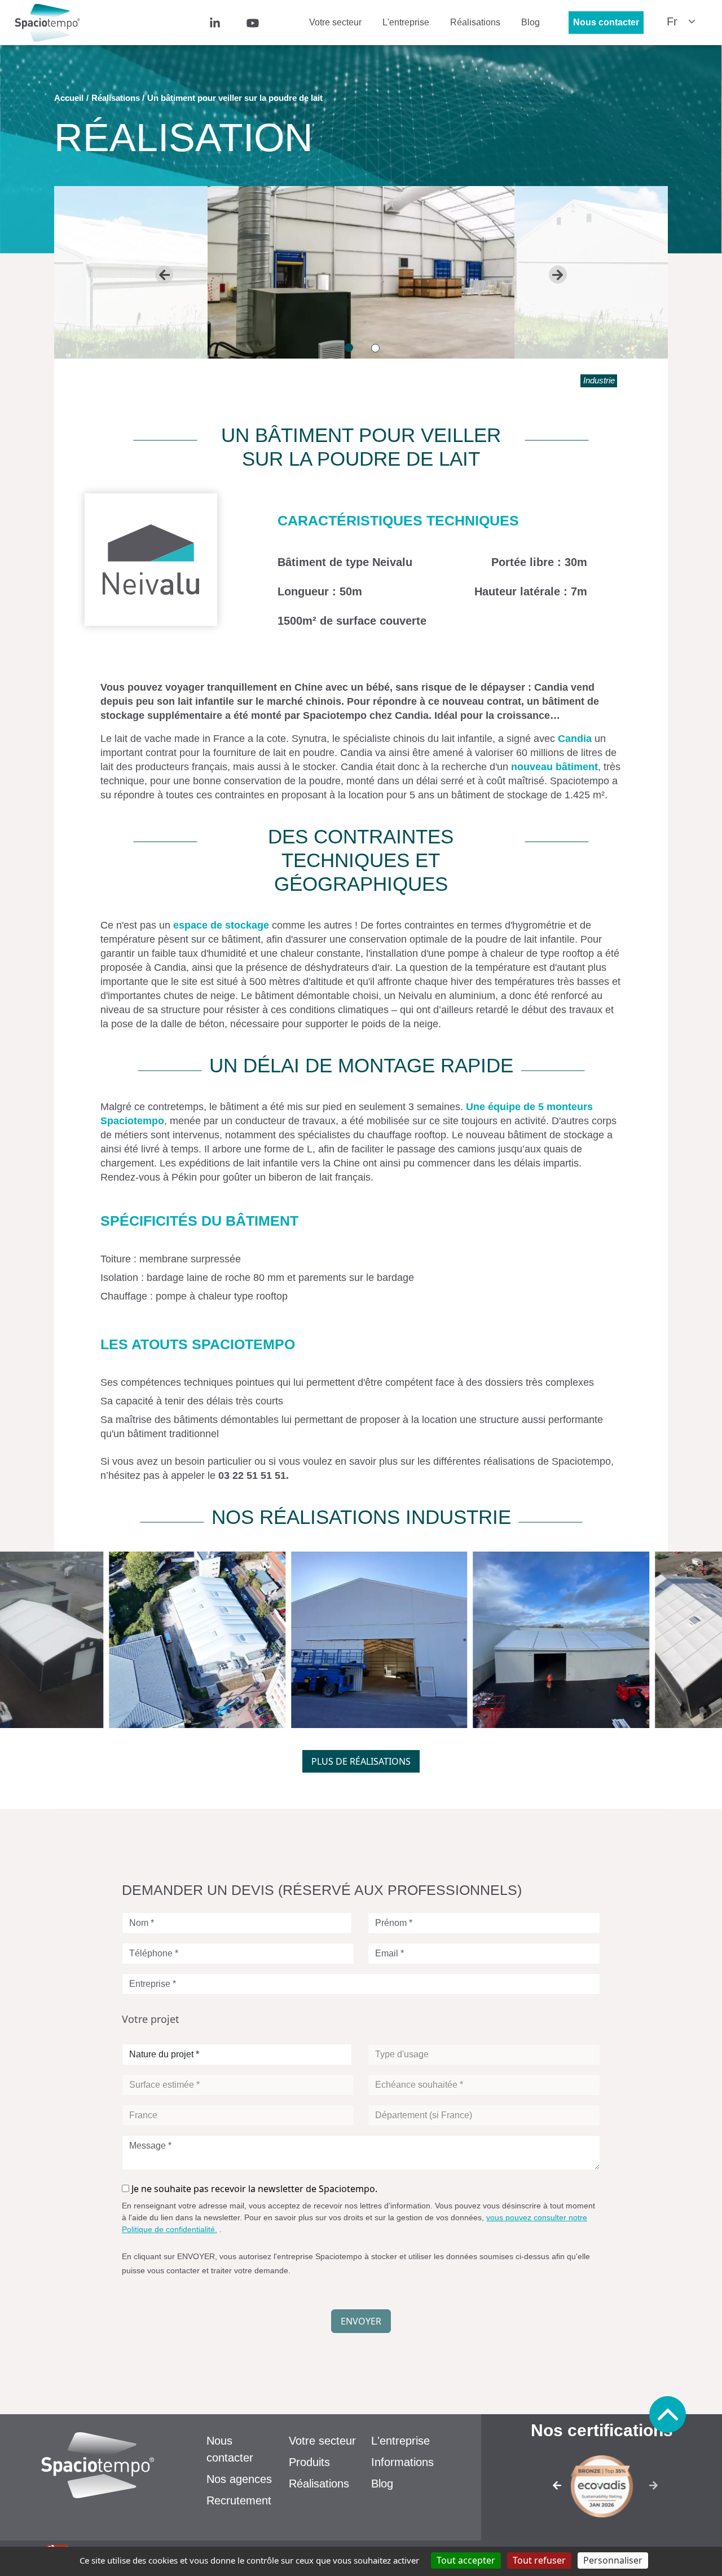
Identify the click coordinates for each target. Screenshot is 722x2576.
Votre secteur (335, 22)
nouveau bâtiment (554, 767)
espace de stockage (221, 925)
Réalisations (475, 22)
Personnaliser (613, 2560)
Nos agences (239, 2479)
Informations (402, 2462)
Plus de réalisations (361, 1761)
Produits (309, 2462)
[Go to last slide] (164, 275)
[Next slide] (558, 275)
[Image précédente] (546, 2489)
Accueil (69, 98)
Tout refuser (539, 2560)
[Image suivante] (657, 2489)
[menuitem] (231, 22)
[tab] (349, 348)
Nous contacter (606, 22)
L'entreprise (406, 22)
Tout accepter (466, 2560)
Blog (531, 22)
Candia (575, 739)
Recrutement (239, 2500)
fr (672, 21)
